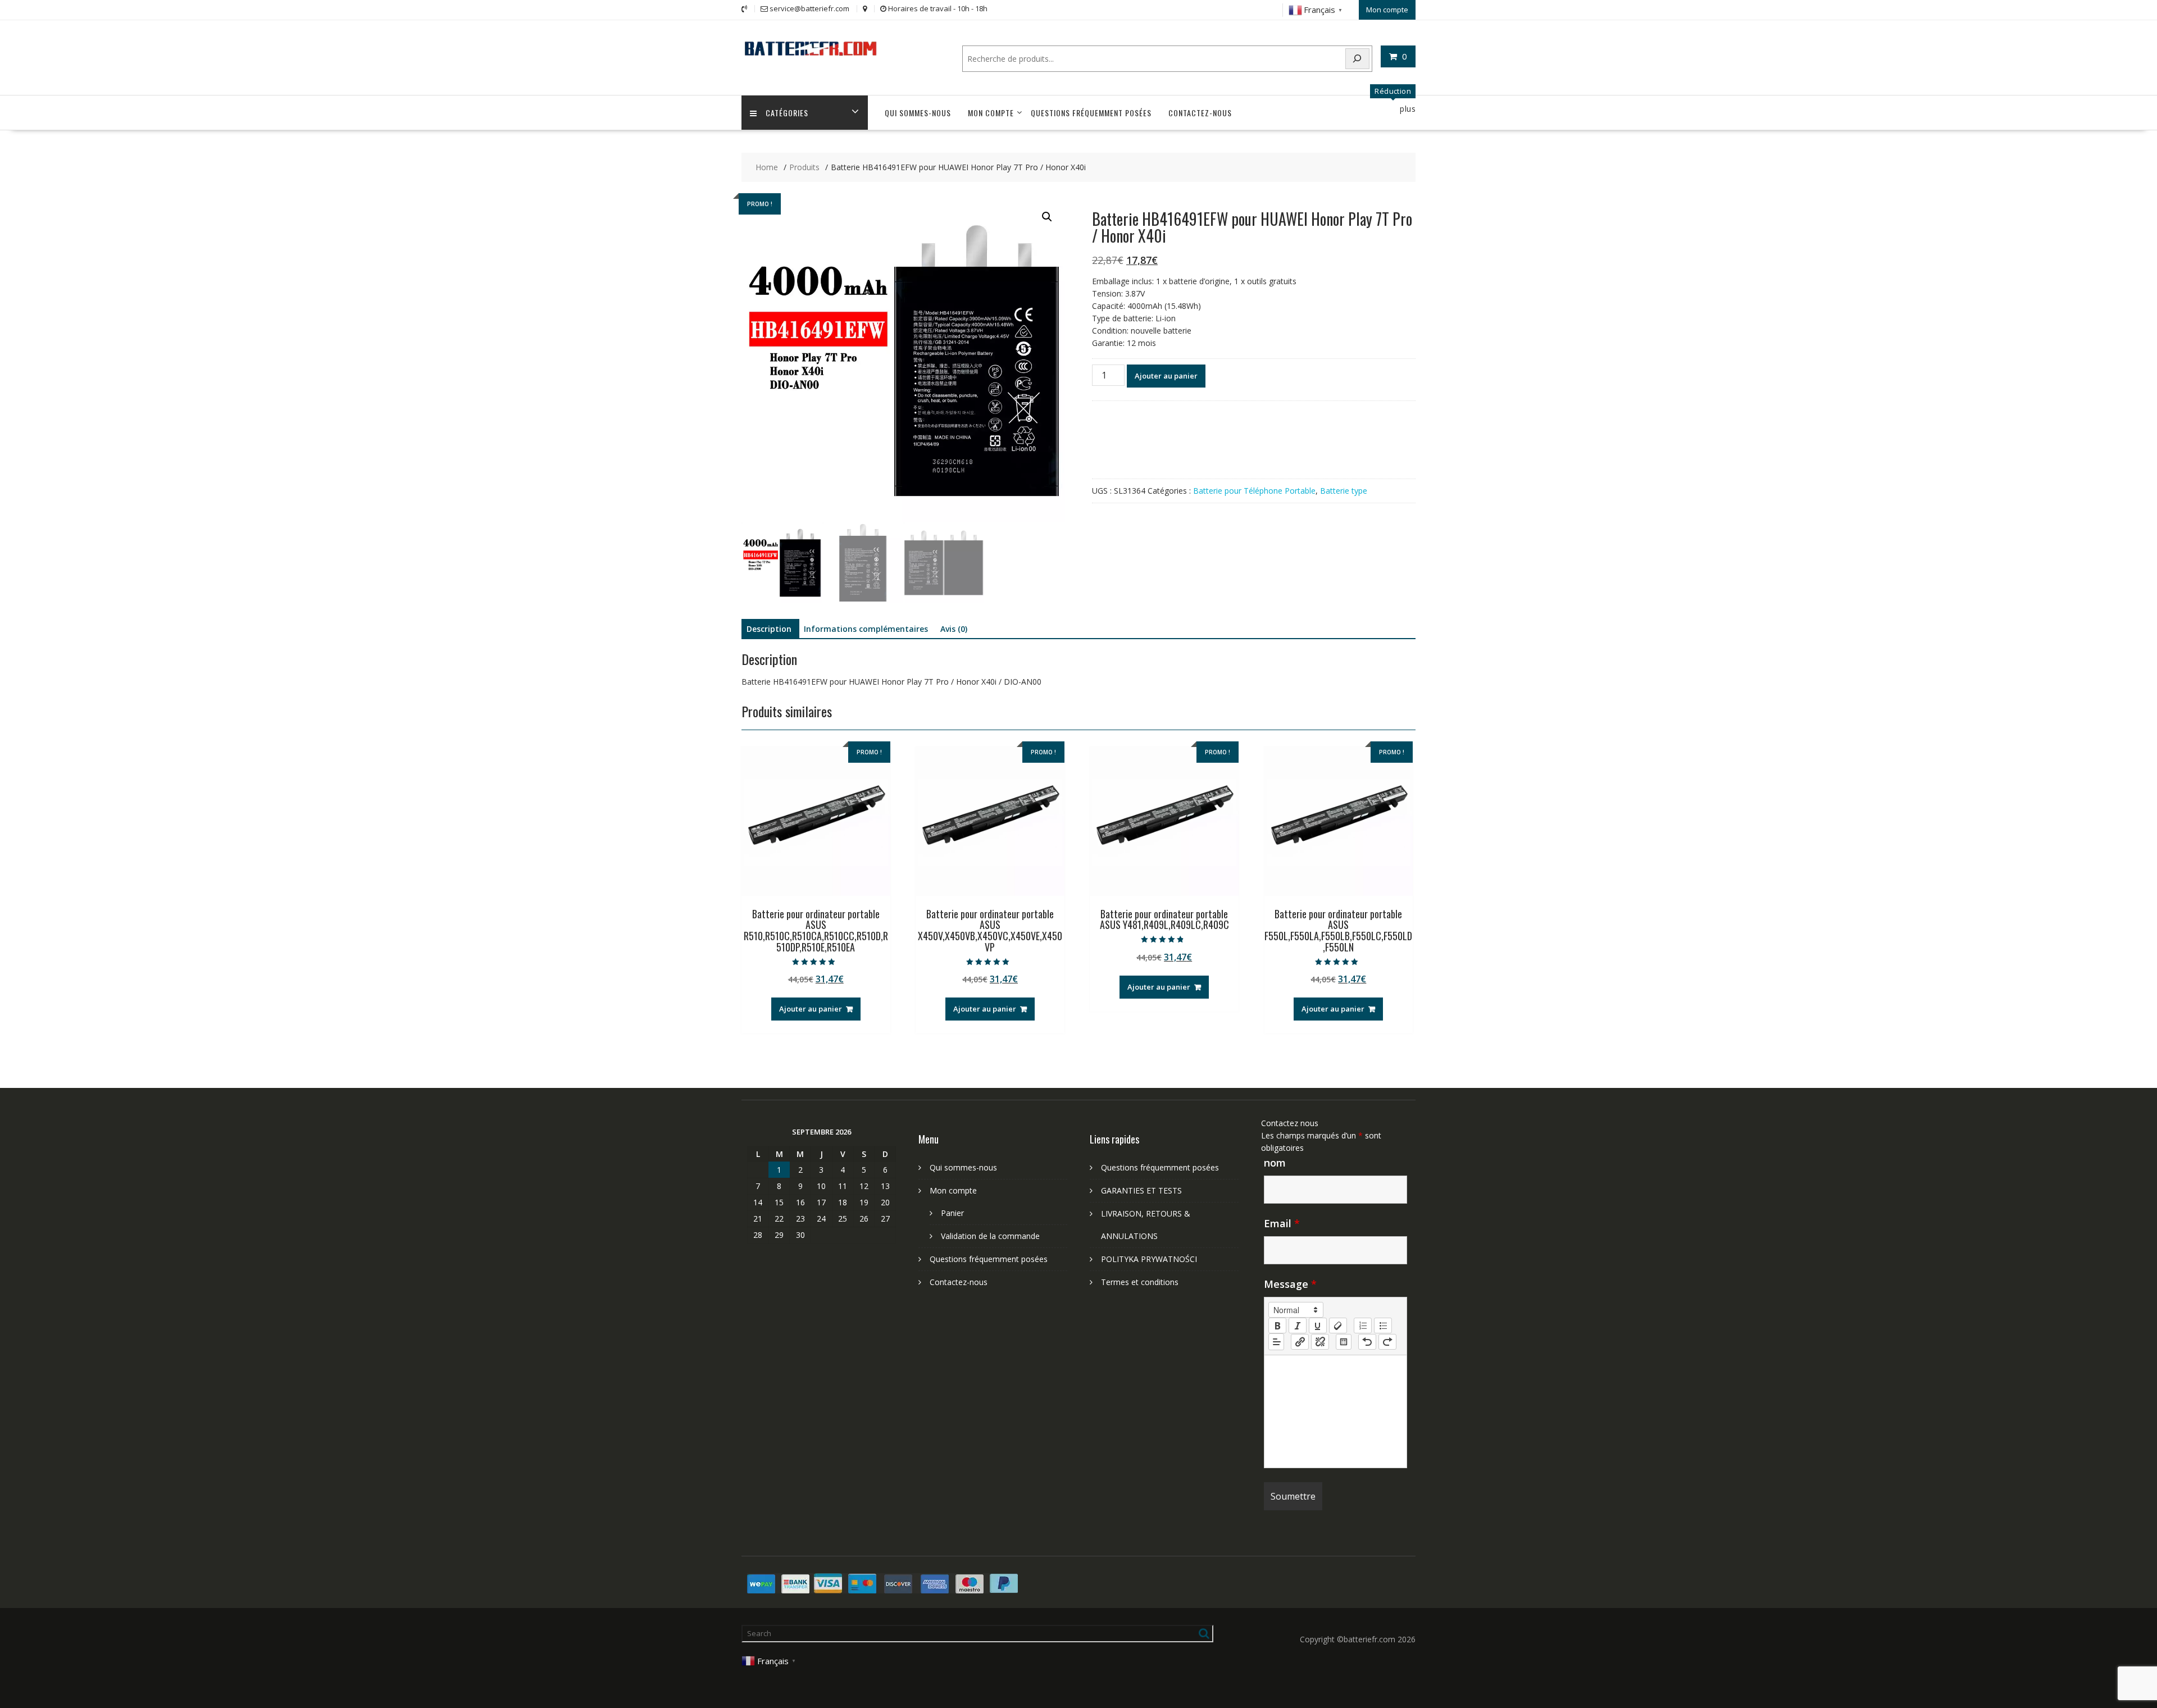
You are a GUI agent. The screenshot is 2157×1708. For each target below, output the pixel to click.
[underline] (1318, 1326)
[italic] (1298, 1326)
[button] (1047, 217)
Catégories (787, 113)
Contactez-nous (1200, 113)
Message (1290, 1284)
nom (1275, 1163)
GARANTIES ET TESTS (1141, 1190)
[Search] (1358, 59)
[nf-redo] (1387, 1342)
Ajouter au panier (1166, 376)
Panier (952, 1213)
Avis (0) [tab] (954, 629)
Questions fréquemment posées (1091, 113)
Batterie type (1344, 491)
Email (1282, 1223)
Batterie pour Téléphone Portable (1254, 491)
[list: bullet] (1383, 1326)
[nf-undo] (1367, 1342)
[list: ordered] (1363, 1326)
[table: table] (1344, 1342)
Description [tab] (769, 629)
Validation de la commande (990, 1236)
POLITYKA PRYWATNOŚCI (1149, 1259)
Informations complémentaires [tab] (866, 629)
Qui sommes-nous (918, 113)
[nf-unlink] (1320, 1342)
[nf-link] (1300, 1342)
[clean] (1338, 1326)
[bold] (1277, 1326)
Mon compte (1387, 10)
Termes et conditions (1140, 1282)
